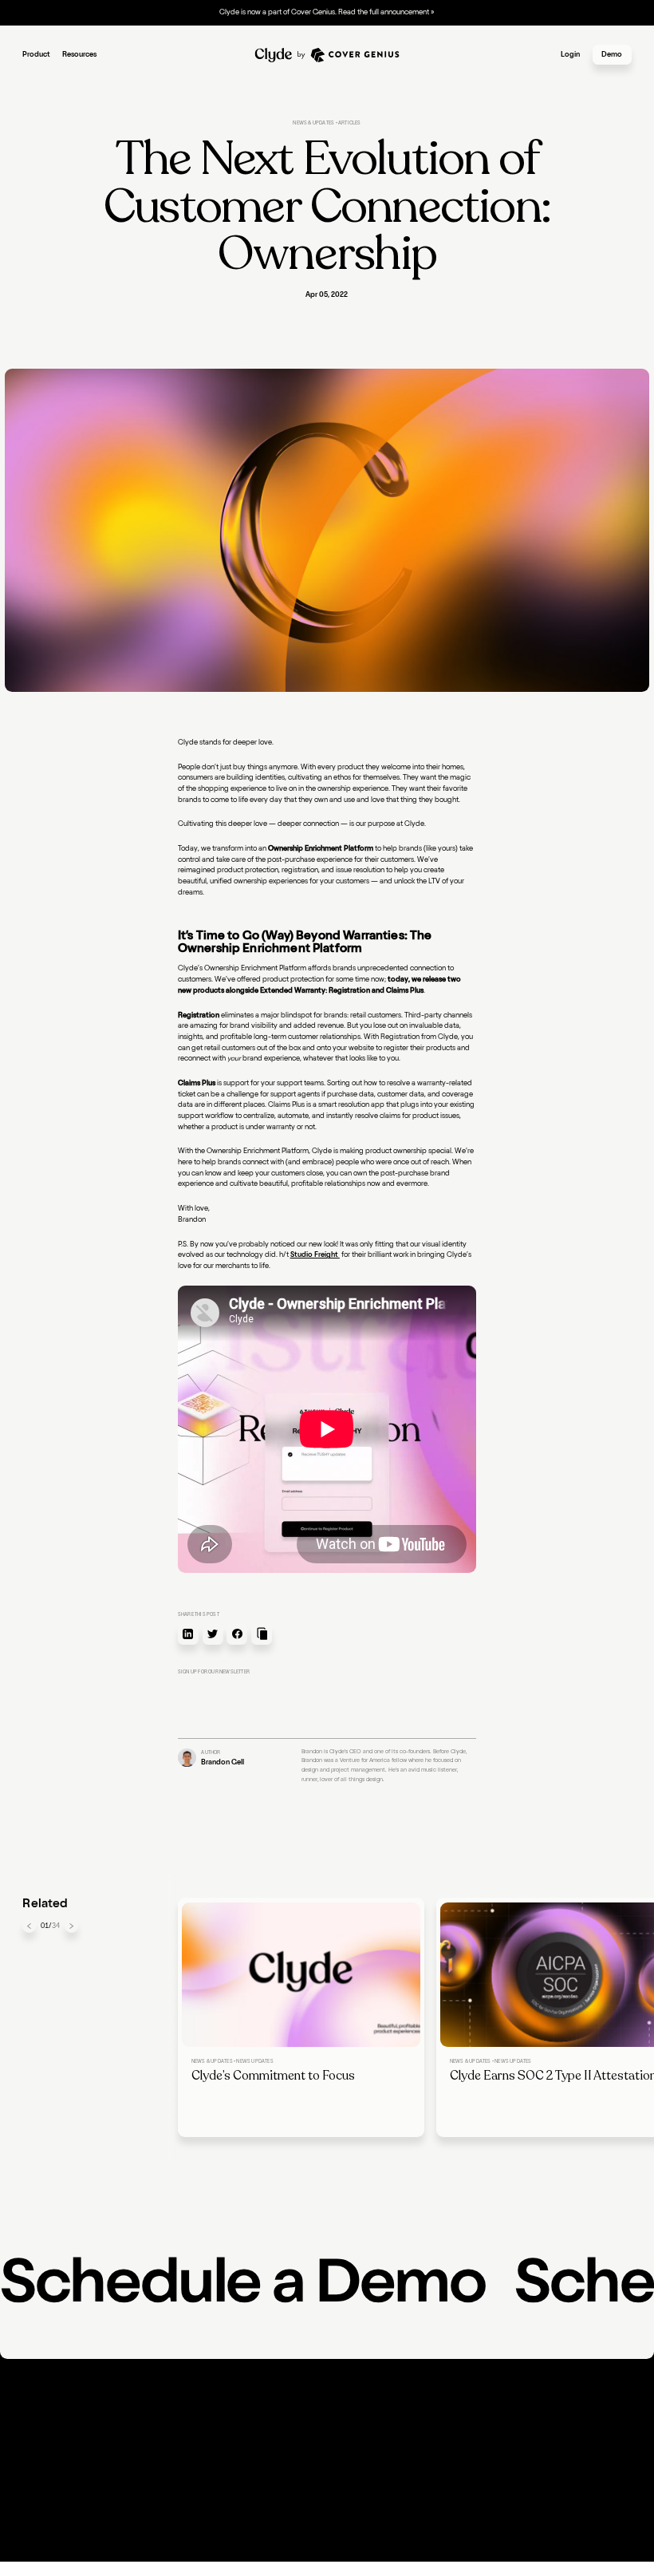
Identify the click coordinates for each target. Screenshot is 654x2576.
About (240, 2415)
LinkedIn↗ (453, 2415)
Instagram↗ (456, 2455)
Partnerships (147, 2442)
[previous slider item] (29, 1926)
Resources (79, 55)
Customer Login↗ (362, 2429)
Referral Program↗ (157, 2455)
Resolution (40, 2442)
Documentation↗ (156, 2415)
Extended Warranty (55, 2415)
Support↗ (246, 2442)
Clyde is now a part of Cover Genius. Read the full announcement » (327, 12)
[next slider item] (71, 1926)
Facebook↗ (456, 2429)
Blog (134, 2429)
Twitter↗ (451, 2442)
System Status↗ (359, 2442)
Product (36, 55)
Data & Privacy (254, 2548)
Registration (43, 2429)
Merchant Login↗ (362, 2415)
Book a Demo (253, 2455)
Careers (242, 2429)
